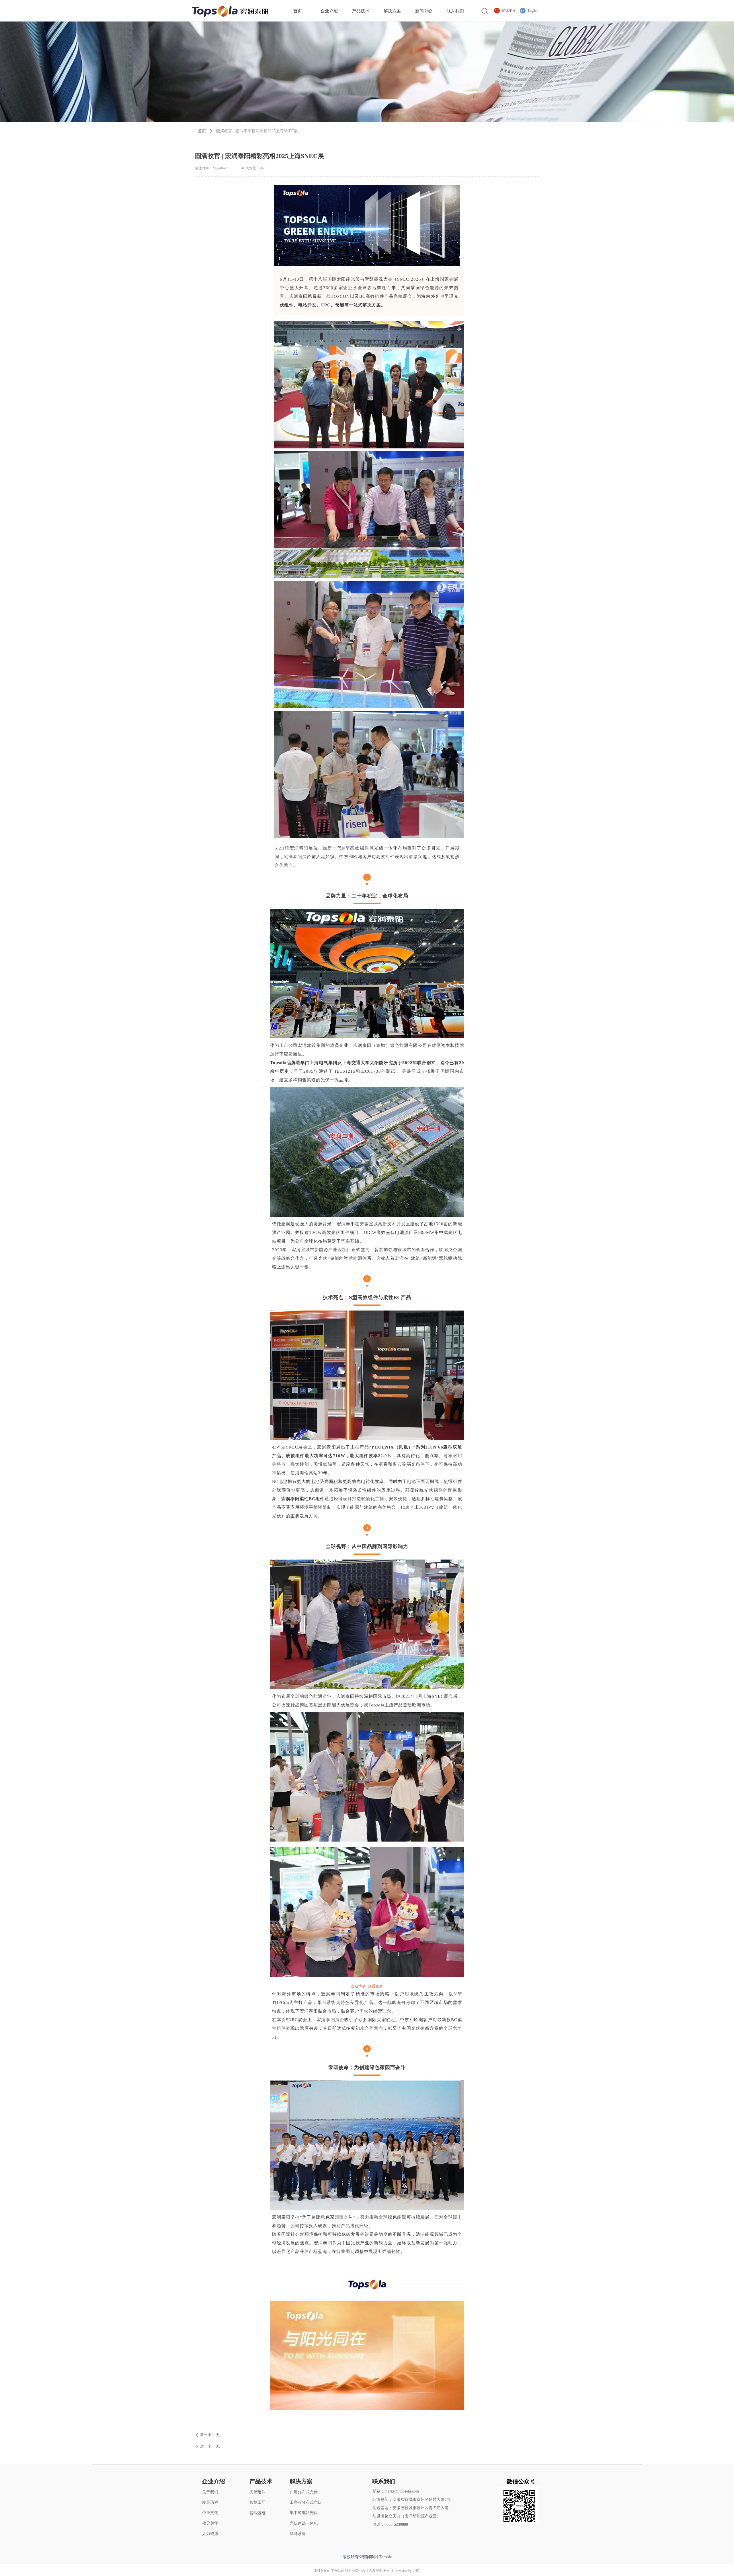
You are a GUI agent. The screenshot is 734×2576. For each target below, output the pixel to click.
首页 (202, 131)
